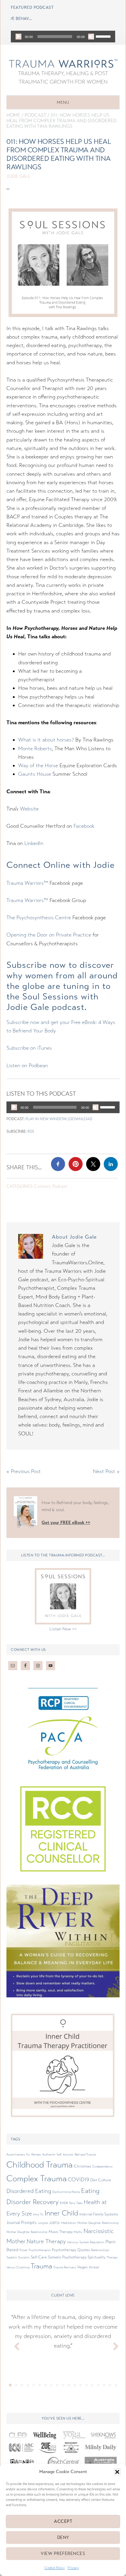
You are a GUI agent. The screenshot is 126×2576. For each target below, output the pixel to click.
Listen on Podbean (27, 1065)
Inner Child (61, 2213)
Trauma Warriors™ (27, 883)
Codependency (102, 2167)
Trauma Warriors (63, 63)
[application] (63, 37)
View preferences (63, 2553)
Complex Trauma (37, 2178)
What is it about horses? (46, 740)
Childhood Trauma (40, 2165)
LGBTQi (55, 2223)
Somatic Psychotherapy (67, 2257)
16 (98, 2385)
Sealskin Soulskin (18, 2257)
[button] (117, 2472)
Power (23, 2250)
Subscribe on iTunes (29, 1048)
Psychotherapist (40, 2250)
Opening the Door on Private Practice (49, 935)
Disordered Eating (29, 2191)
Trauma (41, 2266)
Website (29, 809)
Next (112, 2345)
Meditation (69, 2223)
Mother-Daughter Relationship (98, 2223)
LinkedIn (34, 843)
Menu (63, 102)
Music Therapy (61, 2232)
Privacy (73, 2568)
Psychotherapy (64, 2250)
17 (104, 2385)
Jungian (43, 2223)
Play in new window (46, 1119)
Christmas (82, 2166)
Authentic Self (52, 2155)
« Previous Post (24, 1471)
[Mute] (91, 37)
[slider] (104, 36)
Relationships (100, 2250)
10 (63, 2385)
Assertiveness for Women (24, 2155)
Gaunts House (35, 774)
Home (13, 115)
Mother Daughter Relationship (27, 2232)
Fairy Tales (76, 2203)
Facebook (84, 826)
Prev (14, 2345)
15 (92, 2385)
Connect (42, 1186)
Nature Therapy (46, 2242)
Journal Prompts (22, 2222)
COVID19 (79, 2180)
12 (75, 2385)
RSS (31, 1132)
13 (81, 2385)
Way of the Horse (38, 765)
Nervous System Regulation (86, 2242)
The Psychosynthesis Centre (39, 918)
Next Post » (106, 1471)
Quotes (84, 2250)
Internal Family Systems (99, 2214)
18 (110, 2385)
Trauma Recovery (65, 2267)
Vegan (82, 2267)
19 (116, 2385)
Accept (63, 2521)
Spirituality (97, 2257)
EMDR (64, 2203)
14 (86, 2385)
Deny (63, 2537)
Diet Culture (101, 2180)
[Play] (18, 37)
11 (69, 2385)
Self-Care (39, 2257)
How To (38, 2214)
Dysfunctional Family (66, 2192)
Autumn (68, 2155)
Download (81, 1119)
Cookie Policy (55, 2568)
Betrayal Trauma (85, 2155)
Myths (78, 2232)
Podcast (35, 115)
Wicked (94, 2267)
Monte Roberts (35, 749)
